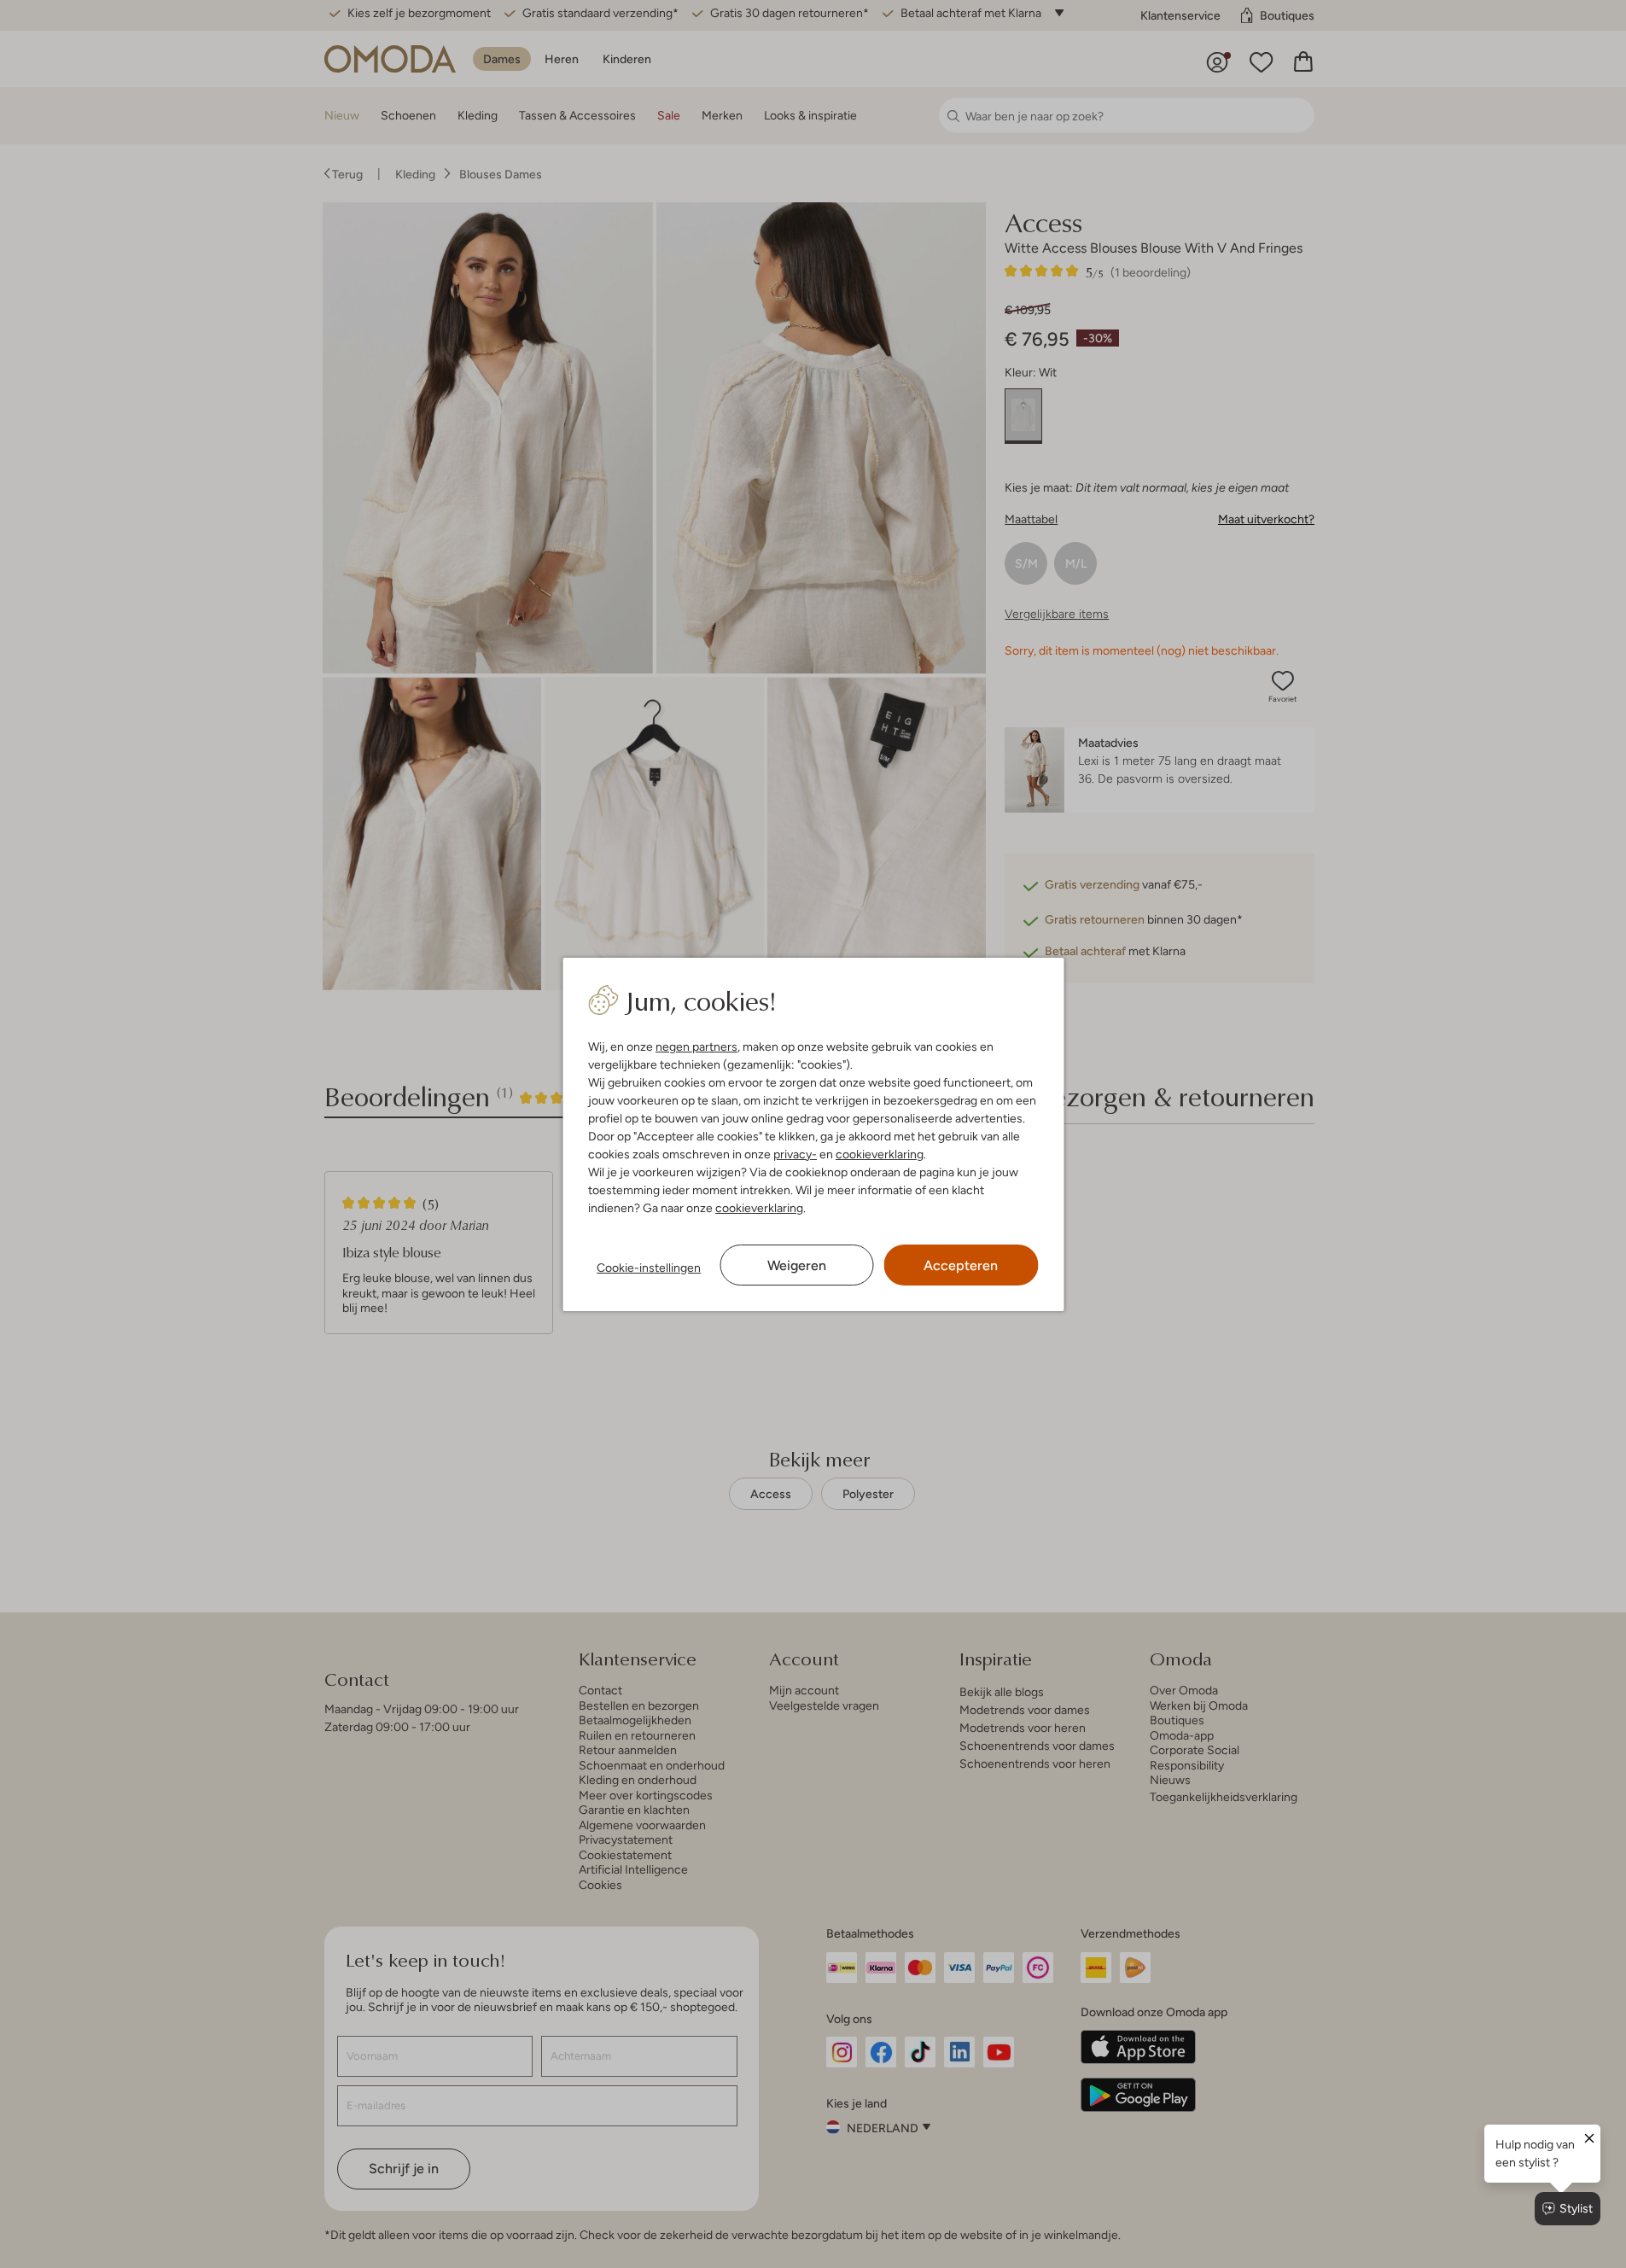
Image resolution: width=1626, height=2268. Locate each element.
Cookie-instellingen (649, 1268)
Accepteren (961, 1265)
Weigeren (797, 1265)
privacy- (795, 1154)
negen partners (696, 1047)
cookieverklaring (880, 1154)
